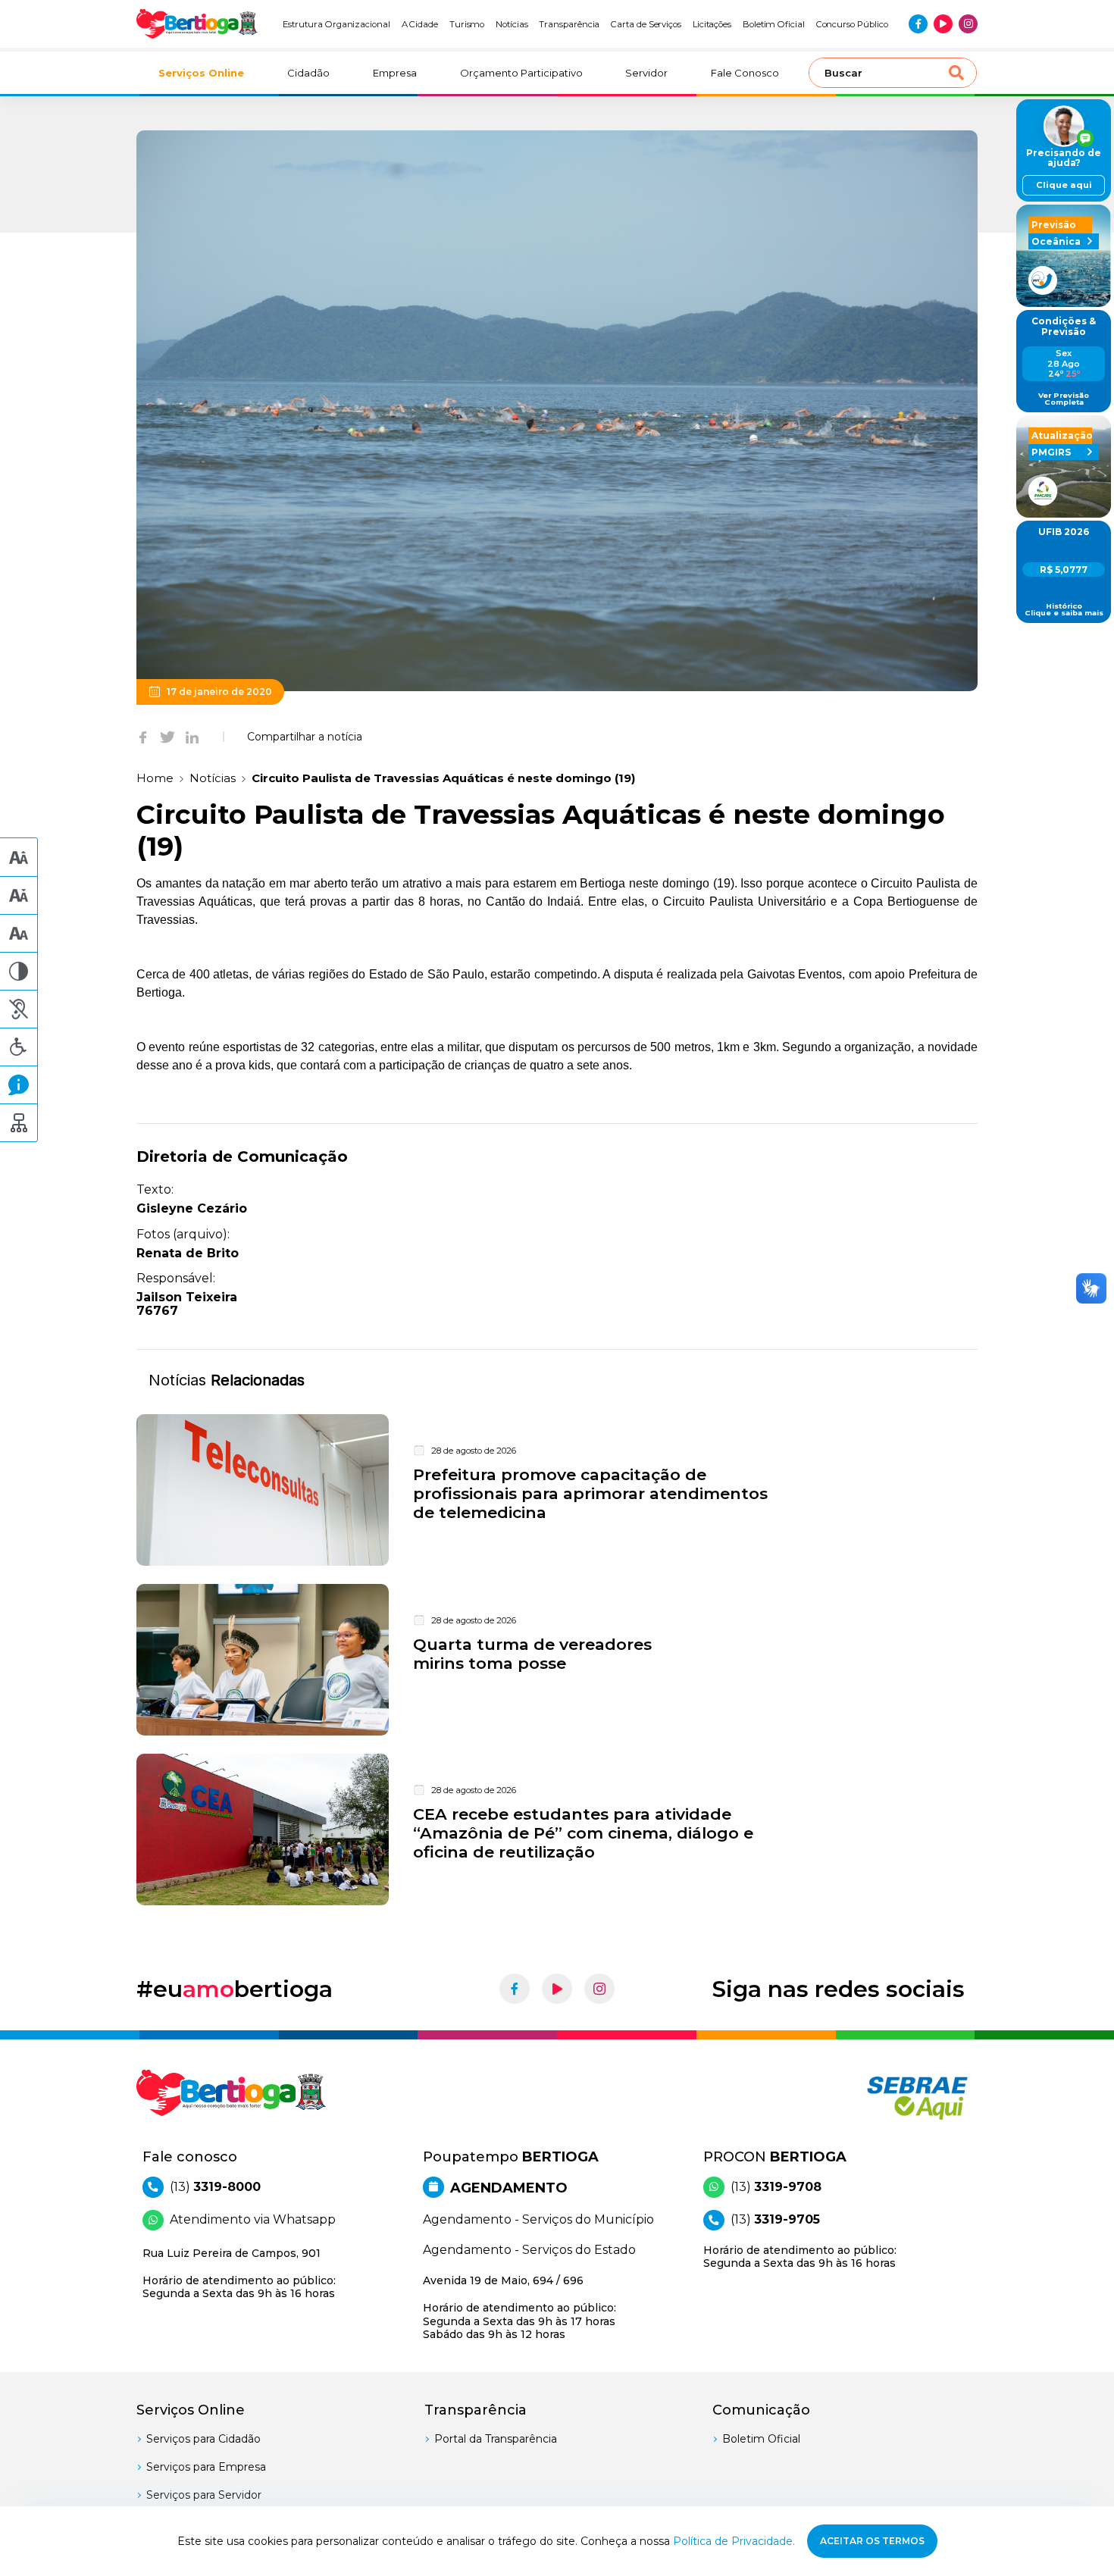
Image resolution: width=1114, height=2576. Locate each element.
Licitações (712, 24)
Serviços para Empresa (206, 2467)
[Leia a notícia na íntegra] (557, 1490)
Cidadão (308, 73)
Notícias (512, 24)
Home (155, 778)
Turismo (467, 24)
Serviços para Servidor (204, 2495)
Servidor (646, 73)
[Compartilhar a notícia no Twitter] (167, 737)
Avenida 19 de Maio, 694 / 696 (519, 2307)
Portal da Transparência (496, 2439)
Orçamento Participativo (521, 73)
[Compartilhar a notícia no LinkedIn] (192, 737)
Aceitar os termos (872, 2541)
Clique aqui (1064, 185)
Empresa (395, 73)
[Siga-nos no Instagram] (968, 24)
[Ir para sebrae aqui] (881, 2098)
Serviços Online (201, 73)
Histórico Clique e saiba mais (1064, 610)
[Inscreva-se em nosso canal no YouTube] (943, 24)
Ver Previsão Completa (1064, 399)
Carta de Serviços (646, 24)
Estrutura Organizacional (336, 24)
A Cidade (420, 24)
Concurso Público (852, 24)
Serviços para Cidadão (203, 2439)
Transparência (569, 24)
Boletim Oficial (774, 24)
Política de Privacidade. (734, 2541)
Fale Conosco (745, 73)
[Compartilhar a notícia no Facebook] (143, 737)
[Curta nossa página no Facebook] (918, 24)
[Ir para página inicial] (197, 24)
